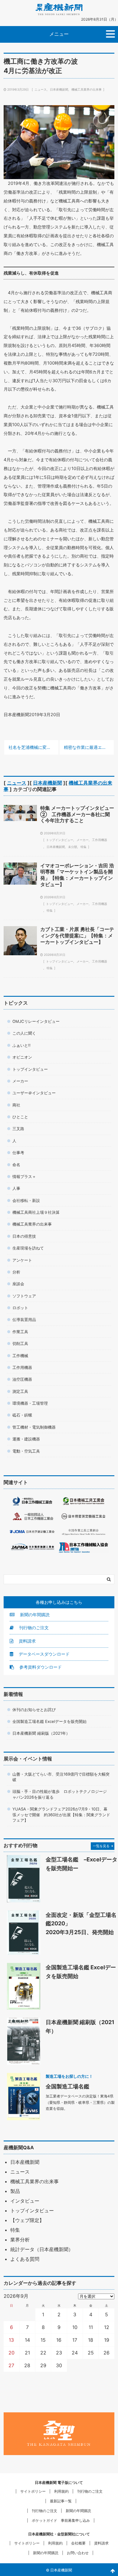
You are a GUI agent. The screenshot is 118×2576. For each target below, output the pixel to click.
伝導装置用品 (24, 1320)
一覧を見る (101, 1846)
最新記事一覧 (61, 2501)
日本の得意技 (24, 1236)
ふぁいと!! (21, 1045)
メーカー (83, 840)
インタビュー (25, 2201)
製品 (15, 2191)
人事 (16, 1188)
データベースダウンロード (44, 1654)
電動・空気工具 (26, 1451)
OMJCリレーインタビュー (36, 1021)
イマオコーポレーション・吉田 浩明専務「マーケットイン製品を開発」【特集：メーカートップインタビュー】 (77, 875)
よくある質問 (25, 2259)
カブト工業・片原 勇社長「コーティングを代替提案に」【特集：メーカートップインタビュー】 (77, 936)
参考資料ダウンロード (40, 1667)
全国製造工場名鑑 (67, 2086)
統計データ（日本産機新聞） (42, 2249)
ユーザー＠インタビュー (34, 1093)
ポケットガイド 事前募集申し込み (61, 2520)
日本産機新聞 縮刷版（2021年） (41, 1733)
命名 (16, 1165)
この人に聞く (24, 1033)
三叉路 (18, 1129)
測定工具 (20, 1391)
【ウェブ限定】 (27, 2220)
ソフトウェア (24, 1296)
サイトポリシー (33, 2491)
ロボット (20, 1308)
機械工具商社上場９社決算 (36, 1212)
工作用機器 (100, 840)
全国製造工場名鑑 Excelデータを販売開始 (49, 1721)
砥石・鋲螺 (22, 1415)
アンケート (22, 1260)
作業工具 (20, 1332)
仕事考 (18, 1153)
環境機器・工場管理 (30, 1403)
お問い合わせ (78, 2553)
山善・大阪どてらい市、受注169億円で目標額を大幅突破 (61, 1777)
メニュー (59, 34)
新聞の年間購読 (34, 1615)
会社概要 (78, 2543)
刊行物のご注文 (33, 1628)
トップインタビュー (60, 840)
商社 (16, 1105)
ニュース (41, 89)
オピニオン (22, 1057)
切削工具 (20, 1343)
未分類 (73, 847)
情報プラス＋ (24, 1176)
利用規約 (61, 2491)
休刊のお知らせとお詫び (34, 1710)
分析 (16, 1272)
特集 (84, 847)
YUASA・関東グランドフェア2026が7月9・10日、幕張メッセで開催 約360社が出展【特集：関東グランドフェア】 (61, 1815)
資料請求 (27, 1641)
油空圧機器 (22, 1379)
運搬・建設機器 (26, 1439)
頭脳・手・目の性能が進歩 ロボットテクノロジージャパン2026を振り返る (60, 1794)
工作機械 (20, 1356)
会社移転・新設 (26, 1200)
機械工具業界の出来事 (87, 89)
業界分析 (20, 2240)
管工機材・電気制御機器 (34, 1427)
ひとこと (20, 1117)
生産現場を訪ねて (28, 1248)
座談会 (18, 1284)
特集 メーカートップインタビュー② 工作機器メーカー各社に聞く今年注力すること (77, 814)
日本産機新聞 (59, 89)
